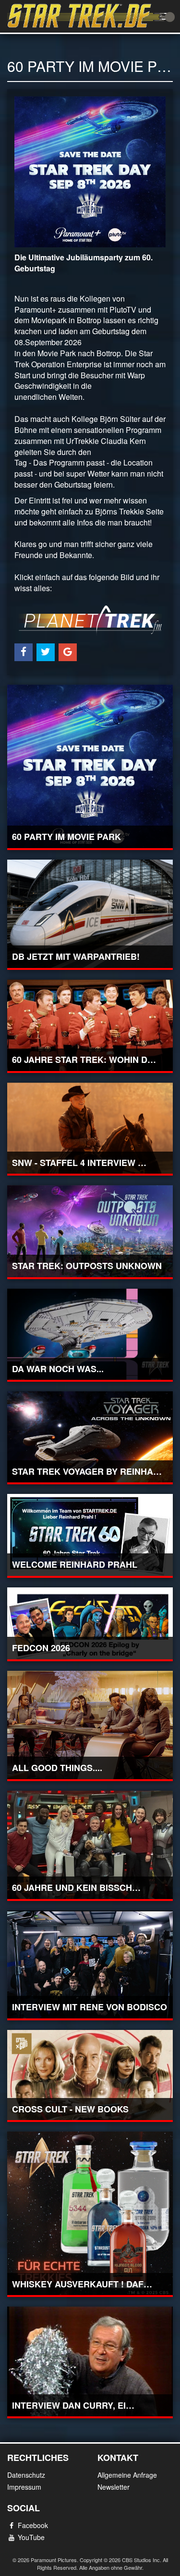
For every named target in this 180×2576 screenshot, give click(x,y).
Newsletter (114, 2487)
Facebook (33, 2525)
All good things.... (57, 1768)
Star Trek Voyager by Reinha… (87, 1471)
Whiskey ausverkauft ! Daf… (82, 2284)
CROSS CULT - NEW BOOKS (70, 2109)
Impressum (24, 2487)
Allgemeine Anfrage (127, 2475)
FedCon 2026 (41, 1648)
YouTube (31, 2537)
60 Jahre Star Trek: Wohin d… (84, 1060)
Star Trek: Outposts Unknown (87, 1266)
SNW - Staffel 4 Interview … (79, 1163)
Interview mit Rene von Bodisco (90, 2007)
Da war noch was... (58, 1369)
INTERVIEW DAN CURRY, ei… (73, 2405)
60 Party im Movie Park (66, 837)
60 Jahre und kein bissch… (76, 1888)
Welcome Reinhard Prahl (75, 1564)
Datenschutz (26, 2475)
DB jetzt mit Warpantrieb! (76, 956)
